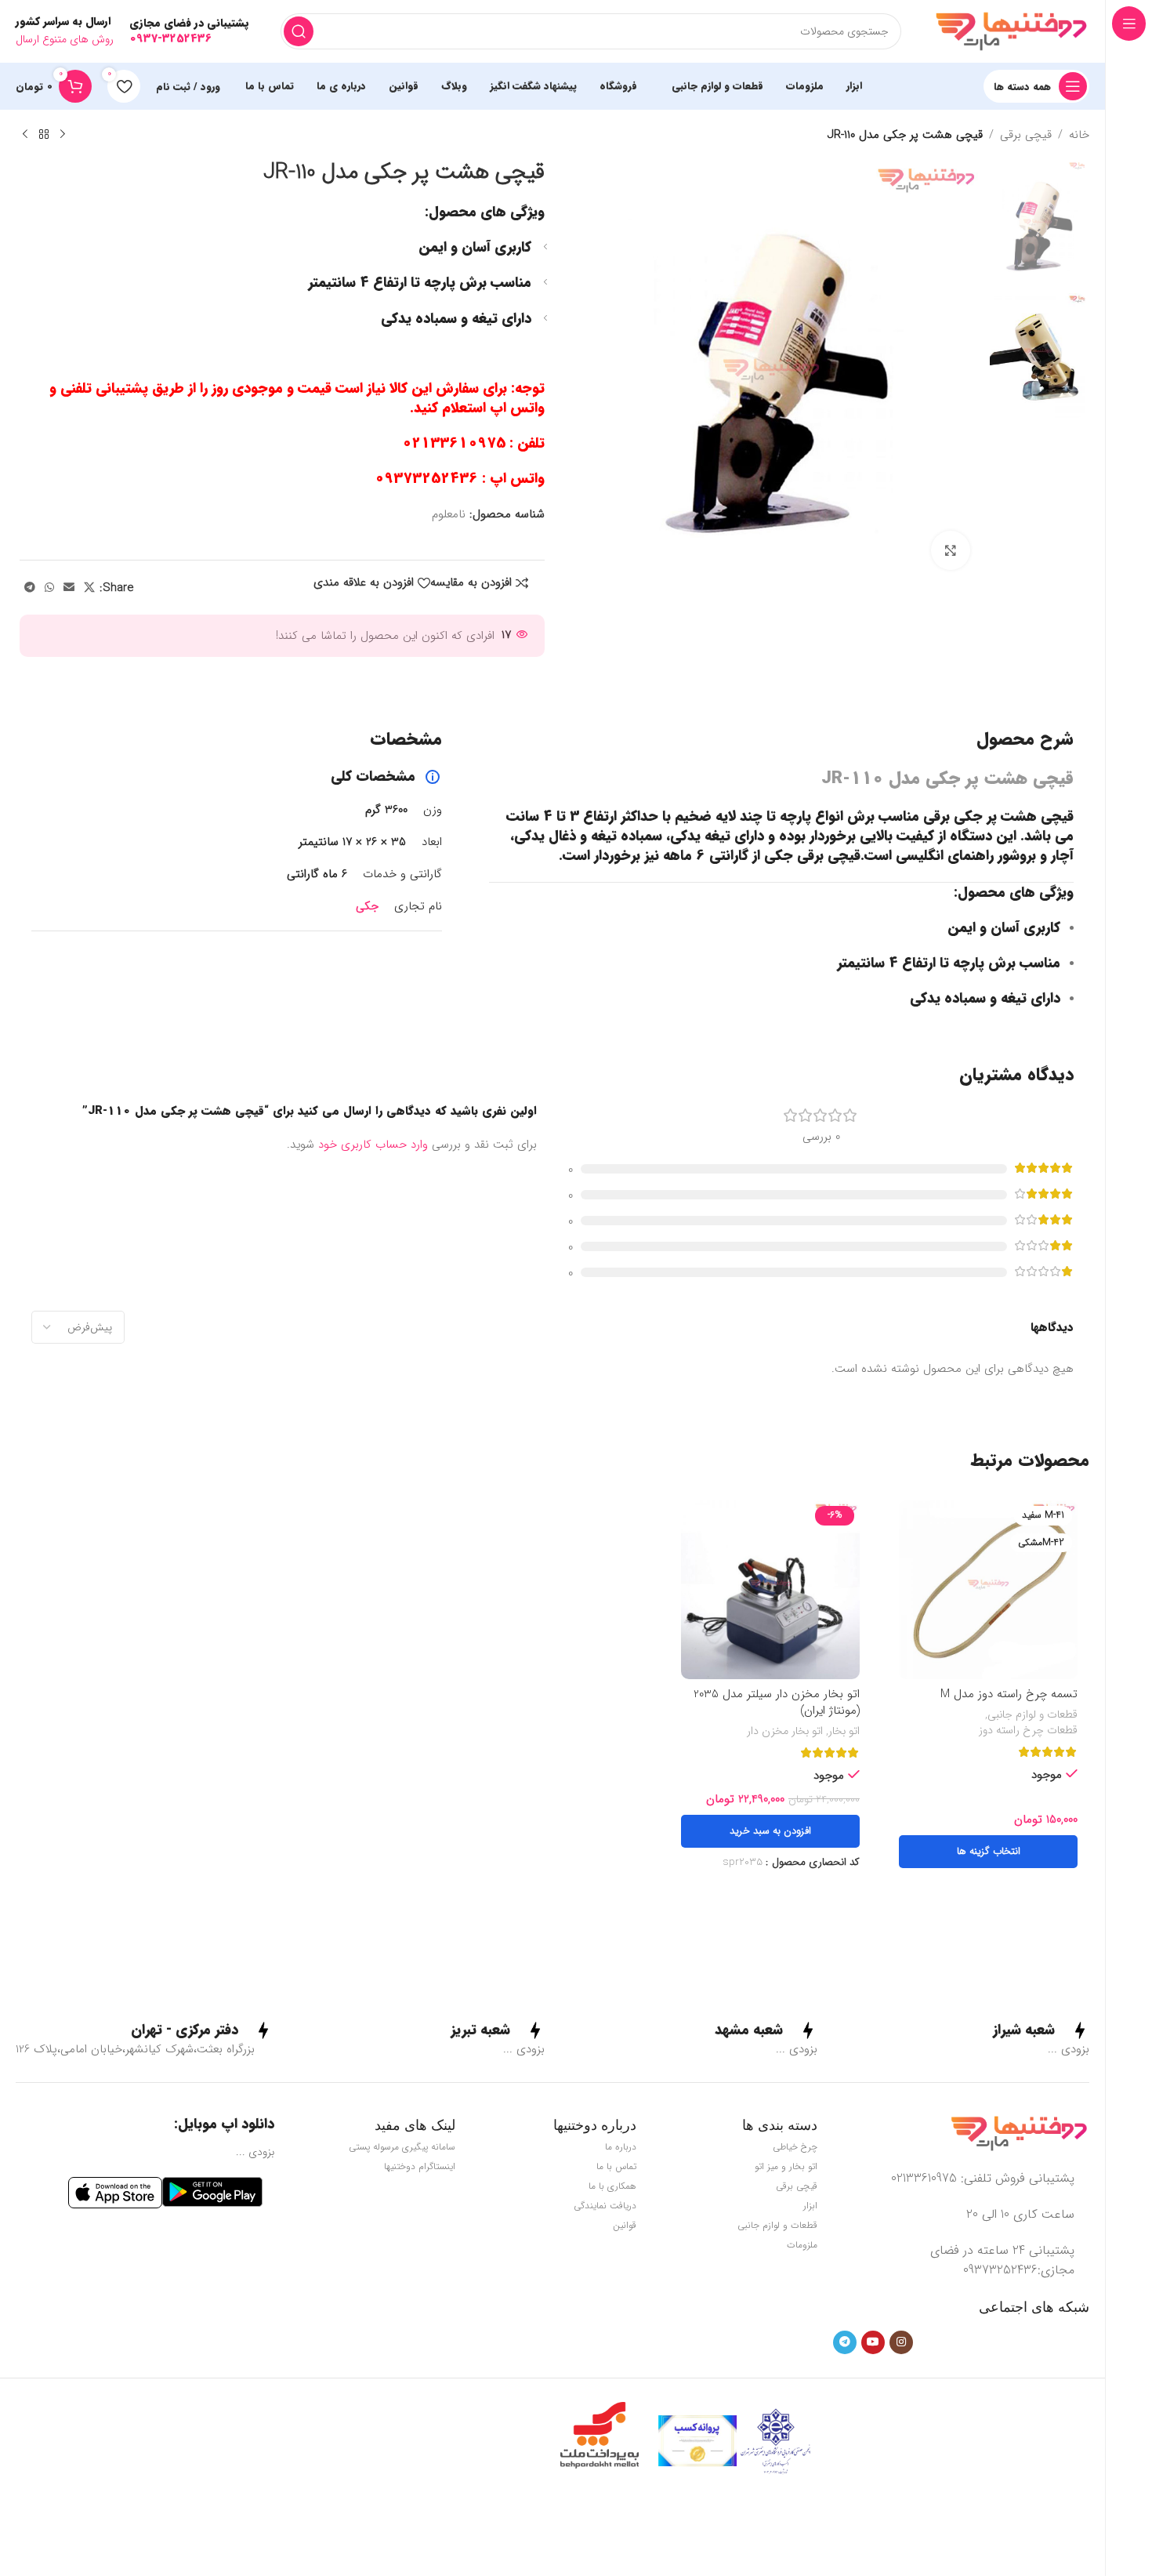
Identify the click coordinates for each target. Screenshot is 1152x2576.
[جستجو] (299, 31)
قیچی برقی (1026, 135)
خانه (1079, 135)
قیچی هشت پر (1030, 816)
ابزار (810, 2206)
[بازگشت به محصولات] (44, 135)
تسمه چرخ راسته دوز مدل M (1009, 1694)
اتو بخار (844, 1732)
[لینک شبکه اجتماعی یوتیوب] (873, 2342)
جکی (367, 906)
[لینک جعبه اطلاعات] (1041, 2030)
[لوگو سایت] (1011, 31)
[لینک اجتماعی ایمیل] (69, 588)
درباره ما (621, 2147)
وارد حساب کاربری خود (373, 1145)
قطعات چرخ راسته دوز (1028, 1731)
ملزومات (802, 2245)
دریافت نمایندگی (605, 2206)
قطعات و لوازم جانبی (1032, 1715)
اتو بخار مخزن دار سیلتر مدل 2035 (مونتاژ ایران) (777, 1702)
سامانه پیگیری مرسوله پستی (402, 2147)
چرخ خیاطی (795, 2147)
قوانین (625, 2225)
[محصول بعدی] (25, 135)
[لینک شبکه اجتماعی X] (89, 588)
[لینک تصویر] (1019, 2133)
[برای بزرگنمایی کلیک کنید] (951, 550)
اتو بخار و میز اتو (786, 2166)
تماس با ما (616, 2166)
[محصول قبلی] (63, 135)
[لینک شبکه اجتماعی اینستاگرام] (901, 2342)
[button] (770, 1831)
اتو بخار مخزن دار (785, 1732)
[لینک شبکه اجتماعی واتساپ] (49, 588)
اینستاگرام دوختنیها (420, 2166)
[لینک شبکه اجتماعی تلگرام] (30, 588)
